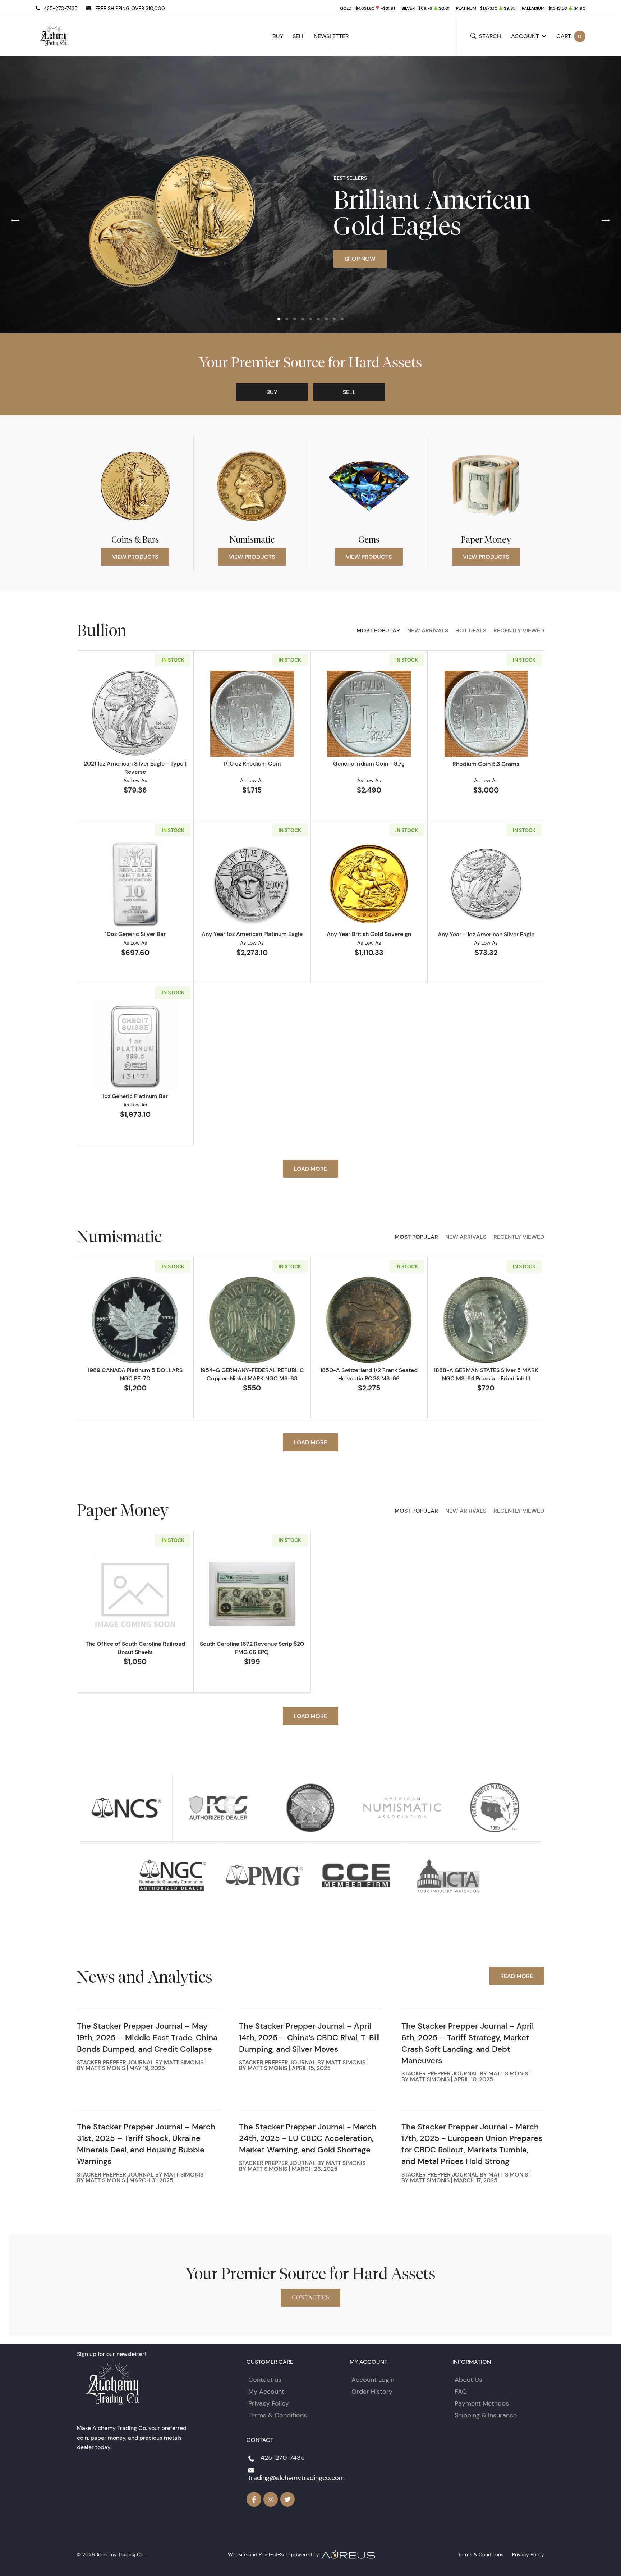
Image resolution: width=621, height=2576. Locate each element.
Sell (299, 36)
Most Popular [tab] (378, 630)
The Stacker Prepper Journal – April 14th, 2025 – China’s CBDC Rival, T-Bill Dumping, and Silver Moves (309, 2038)
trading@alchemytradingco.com (296, 2478)
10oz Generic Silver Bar (135, 934)
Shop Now (360, 259)
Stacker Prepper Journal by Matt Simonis (140, 2062)
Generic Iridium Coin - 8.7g (369, 763)
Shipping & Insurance (486, 2415)
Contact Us (310, 2298)
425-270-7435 (61, 8)
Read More (517, 1976)
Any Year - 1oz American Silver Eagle (486, 934)
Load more (310, 1169)
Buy (278, 36)
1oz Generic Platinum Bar (135, 1096)
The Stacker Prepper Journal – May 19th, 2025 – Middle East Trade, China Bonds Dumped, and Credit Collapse (147, 2038)
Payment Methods (482, 2403)
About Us (468, 2380)
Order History (372, 2392)
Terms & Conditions (278, 2415)
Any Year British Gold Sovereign (369, 934)
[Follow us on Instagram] (271, 2499)
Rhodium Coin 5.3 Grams (486, 764)
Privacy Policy (269, 2403)
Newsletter (331, 36)
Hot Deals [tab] (471, 630)
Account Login (373, 2380)
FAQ (461, 2392)
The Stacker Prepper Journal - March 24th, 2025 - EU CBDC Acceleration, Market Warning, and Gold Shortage (308, 2138)
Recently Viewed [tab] (519, 630)
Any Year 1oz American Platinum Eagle (252, 934)
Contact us (265, 2380)
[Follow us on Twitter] (288, 2499)
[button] (279, 319)
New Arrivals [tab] (428, 630)
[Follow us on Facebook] (254, 2499)
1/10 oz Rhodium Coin (252, 763)
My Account (266, 2392)
